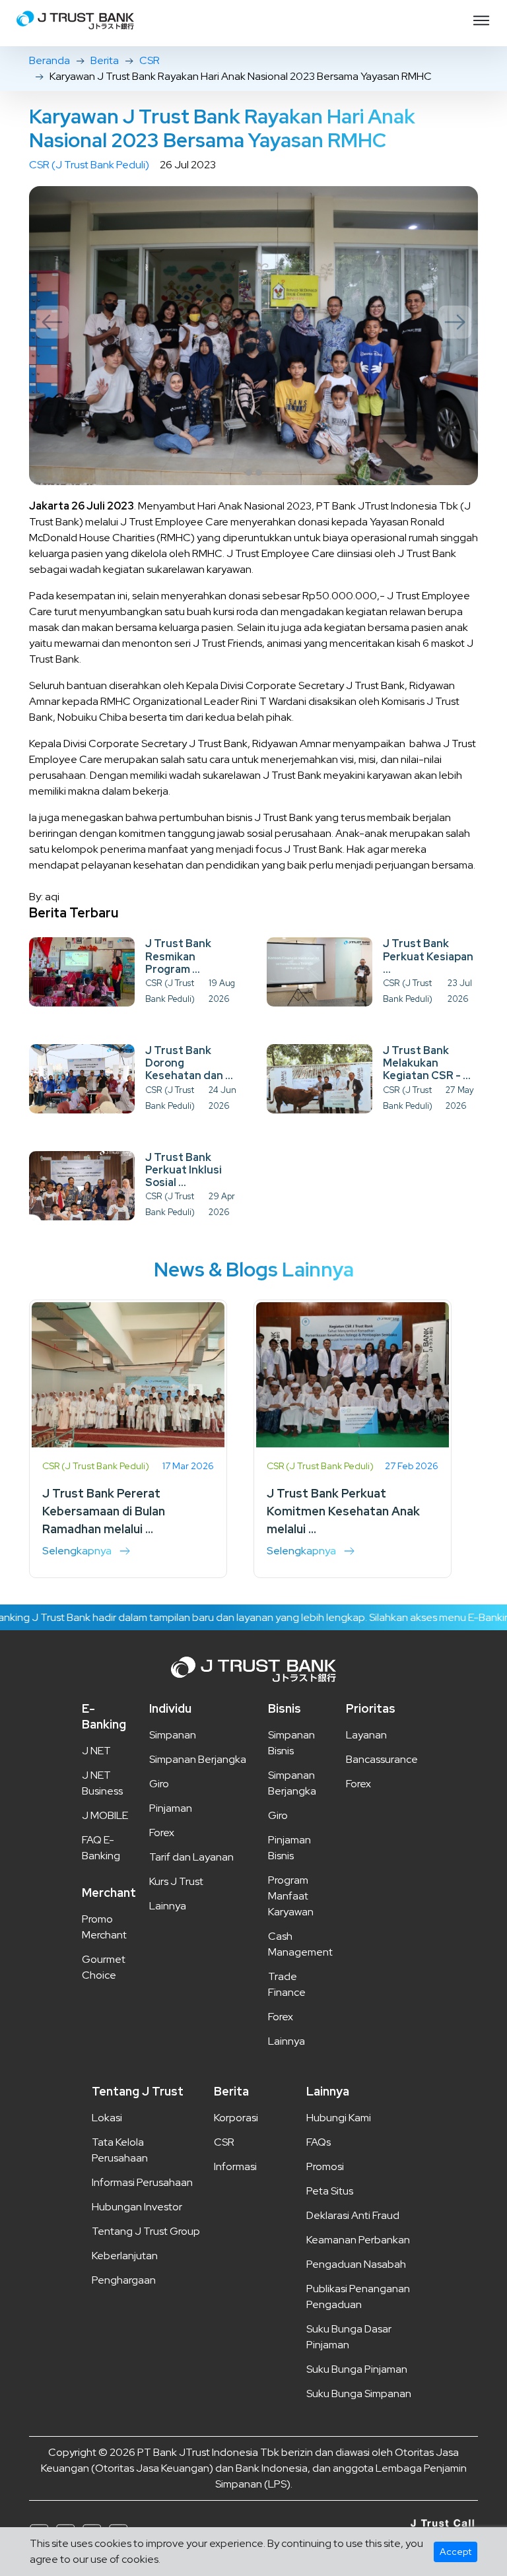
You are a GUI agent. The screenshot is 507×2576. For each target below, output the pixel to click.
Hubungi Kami (339, 2118)
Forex (162, 1833)
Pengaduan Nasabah (356, 2264)
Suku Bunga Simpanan (359, 2394)
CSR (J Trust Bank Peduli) (89, 165)
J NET (96, 1751)
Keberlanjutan (125, 2256)
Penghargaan (124, 2280)
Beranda (50, 60)
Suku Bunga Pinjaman (357, 2369)
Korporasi (236, 2118)
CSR (150, 60)
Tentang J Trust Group (146, 2231)
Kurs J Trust (176, 1881)
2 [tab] (259, 473)
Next (455, 322)
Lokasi (107, 2118)
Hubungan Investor (137, 2207)
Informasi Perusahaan (142, 2182)
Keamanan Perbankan (358, 2240)
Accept (456, 2552)
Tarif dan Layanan (191, 1857)
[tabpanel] (253, 336)
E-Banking (104, 1716)
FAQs (319, 2142)
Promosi (325, 2166)
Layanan (366, 1735)
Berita (105, 60)
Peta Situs (330, 2191)
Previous (52, 322)
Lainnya (168, 1906)
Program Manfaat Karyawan (291, 1896)
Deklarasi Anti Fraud (353, 2215)
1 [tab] (249, 473)
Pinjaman (171, 1808)
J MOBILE (105, 1815)
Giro (159, 1784)
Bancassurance (382, 1759)
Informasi (235, 2166)
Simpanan (173, 1735)
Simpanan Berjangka (198, 1759)
